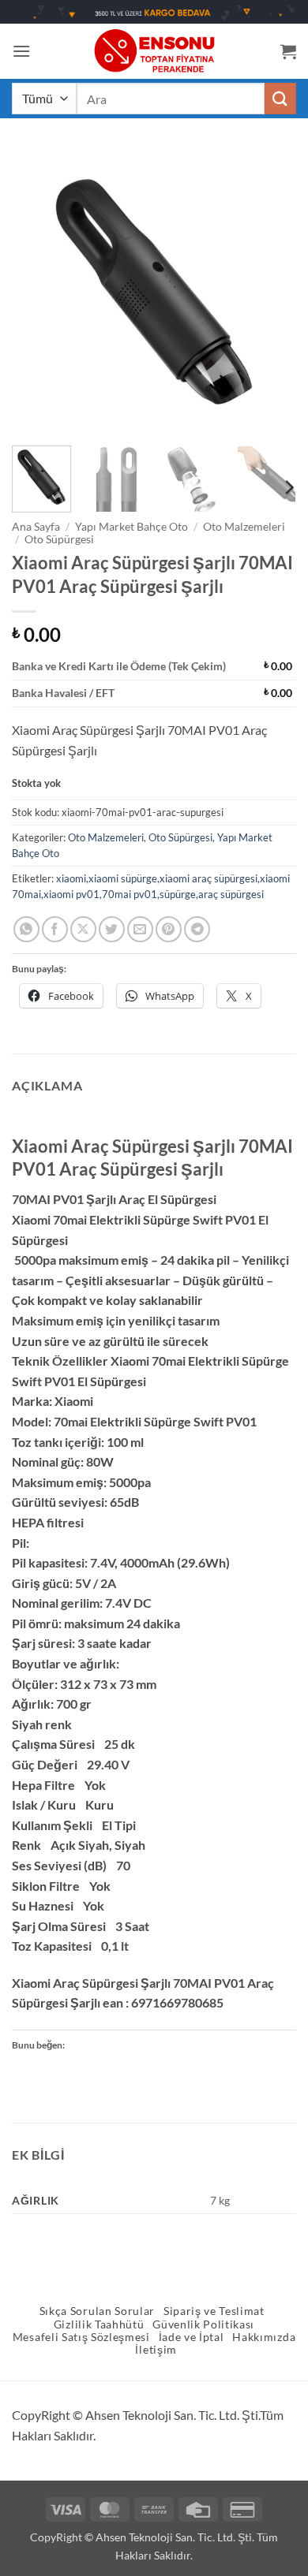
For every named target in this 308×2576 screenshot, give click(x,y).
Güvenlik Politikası (203, 2324)
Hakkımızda (264, 2337)
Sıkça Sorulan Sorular (97, 2311)
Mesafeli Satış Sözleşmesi (81, 2337)
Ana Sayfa (36, 527)
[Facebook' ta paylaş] (55, 929)
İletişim (156, 2350)
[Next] (271, 292)
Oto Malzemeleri (244, 527)
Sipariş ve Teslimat (214, 2311)
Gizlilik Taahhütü (99, 2324)
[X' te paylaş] (83, 929)
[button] (21, 51)
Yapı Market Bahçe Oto (131, 527)
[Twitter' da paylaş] (112, 929)
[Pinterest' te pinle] (169, 929)
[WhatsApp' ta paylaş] (26, 929)
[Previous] (37, 292)
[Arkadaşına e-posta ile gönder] (140, 929)
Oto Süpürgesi (59, 539)
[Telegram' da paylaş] (197, 929)
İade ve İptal (192, 2337)
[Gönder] (280, 98)
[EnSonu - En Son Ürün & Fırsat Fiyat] (154, 51)
